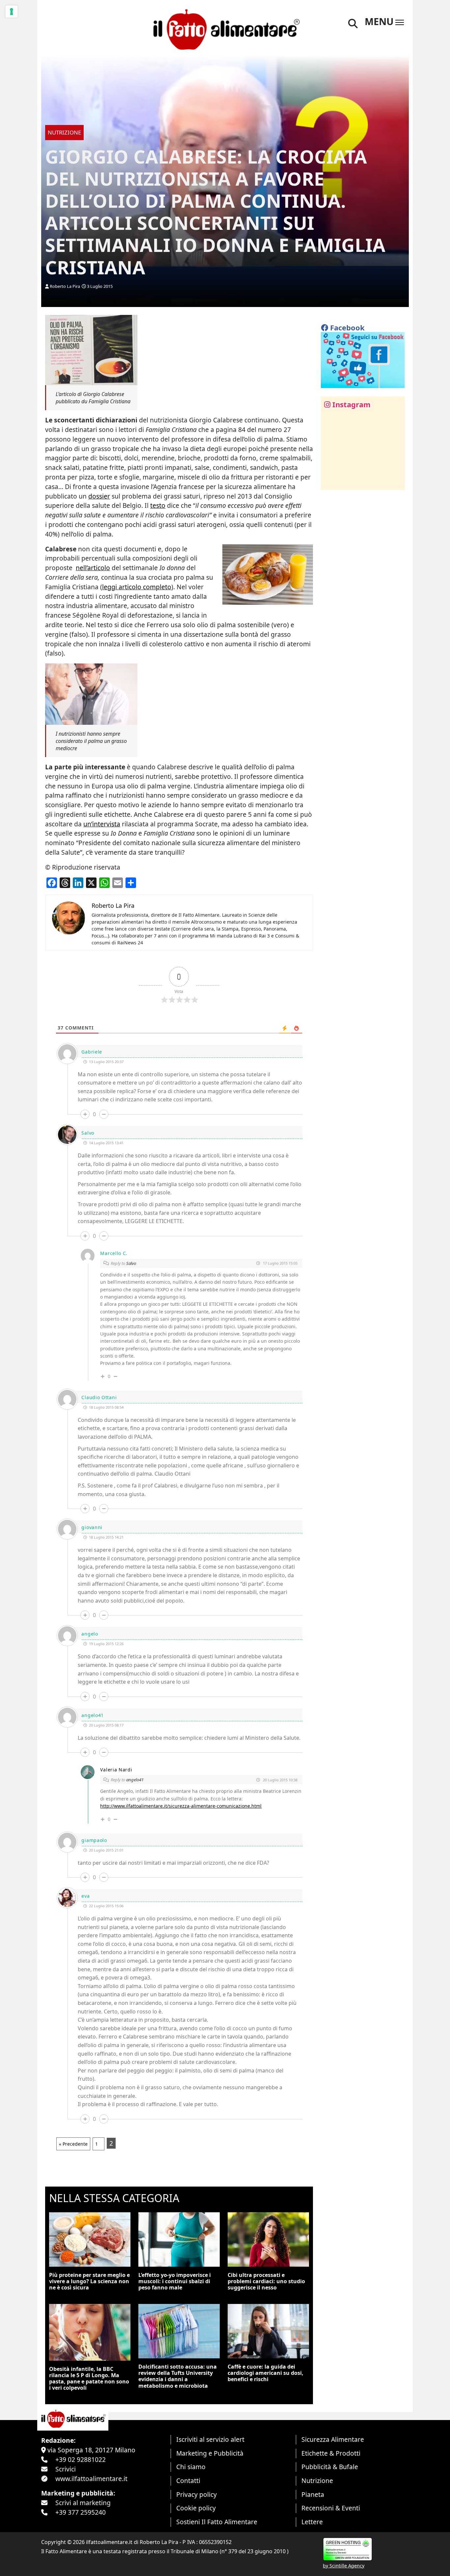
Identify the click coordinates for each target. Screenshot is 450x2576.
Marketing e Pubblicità (210, 2453)
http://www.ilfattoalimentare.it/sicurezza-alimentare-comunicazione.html (181, 1806)
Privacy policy (197, 2494)
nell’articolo (93, 568)
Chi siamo (191, 2467)
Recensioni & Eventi (331, 2508)
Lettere (312, 2522)
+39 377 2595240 (81, 2512)
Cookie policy (196, 2508)
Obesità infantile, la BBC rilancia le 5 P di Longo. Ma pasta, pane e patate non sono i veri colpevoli (89, 2378)
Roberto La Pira (65, 286)
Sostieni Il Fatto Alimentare (217, 2522)
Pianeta (313, 2494)
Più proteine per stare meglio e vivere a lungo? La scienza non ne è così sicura (89, 2281)
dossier (99, 496)
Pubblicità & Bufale (330, 2467)
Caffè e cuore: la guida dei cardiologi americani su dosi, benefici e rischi (266, 2373)
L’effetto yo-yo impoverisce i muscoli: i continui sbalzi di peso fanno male (175, 2281)
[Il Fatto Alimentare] (225, 29)
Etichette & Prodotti (331, 2453)
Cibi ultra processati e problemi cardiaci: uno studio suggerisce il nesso (266, 2281)
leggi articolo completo (137, 587)
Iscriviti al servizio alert (210, 2439)
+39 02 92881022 (81, 2459)
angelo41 (135, 1780)
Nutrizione (317, 2481)
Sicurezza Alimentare (333, 2439)
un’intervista (102, 824)
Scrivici (66, 2469)
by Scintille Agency (344, 2566)
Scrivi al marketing (83, 2503)
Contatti (188, 2481)
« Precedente (73, 2144)
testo (158, 505)
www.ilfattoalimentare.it (91, 2479)
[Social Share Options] (331, 481)
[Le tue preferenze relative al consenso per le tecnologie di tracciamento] (12, 12)
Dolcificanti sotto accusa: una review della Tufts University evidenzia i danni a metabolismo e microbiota (178, 2376)
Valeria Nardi (116, 1770)
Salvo (131, 1263)
